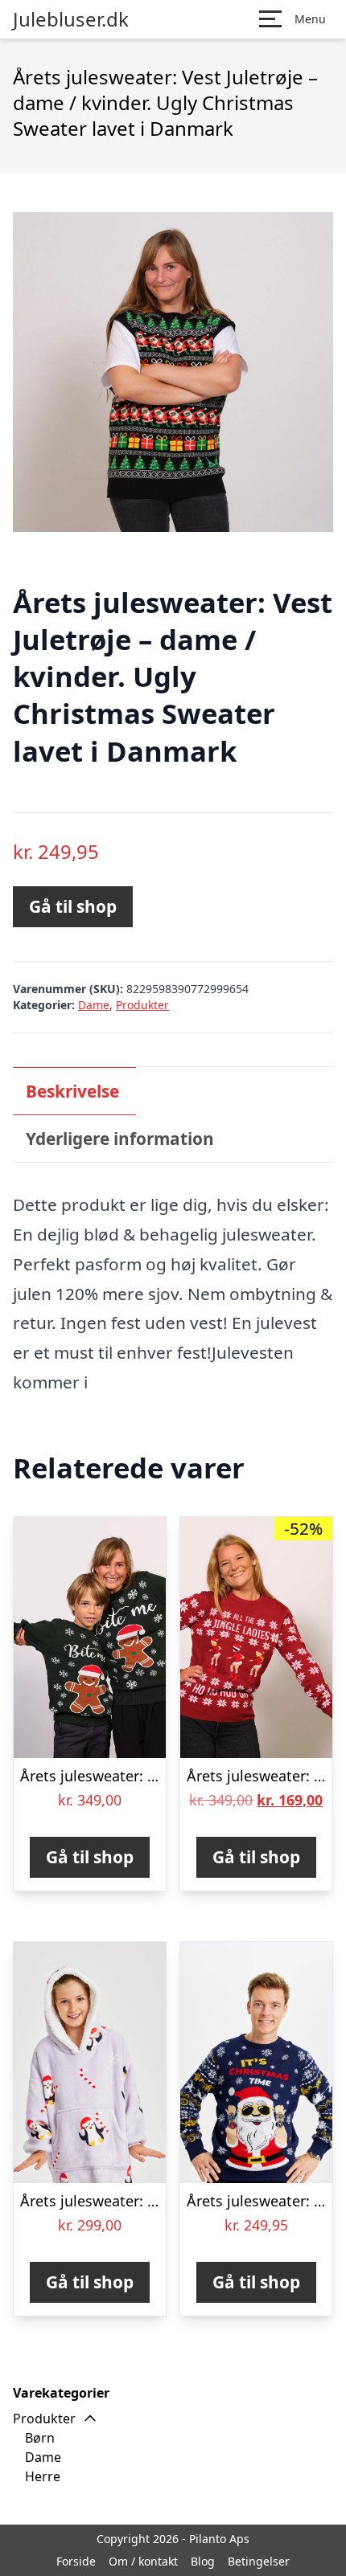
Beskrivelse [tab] (72, 1091)
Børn (40, 2438)
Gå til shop (73, 906)
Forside (76, 2561)
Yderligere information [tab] (120, 1139)
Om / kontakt (143, 2561)
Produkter (142, 1005)
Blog (203, 2561)
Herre (43, 2476)
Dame (94, 1005)
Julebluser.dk (71, 19)
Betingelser (259, 2561)
